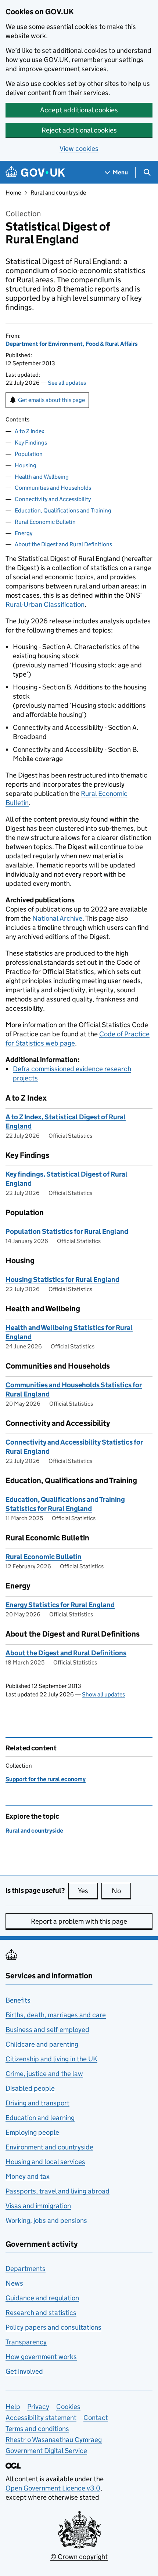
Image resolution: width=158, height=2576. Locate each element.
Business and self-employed (47, 2030)
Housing (26, 465)
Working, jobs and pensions (46, 2220)
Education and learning (40, 2118)
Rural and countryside (58, 193)
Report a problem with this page (79, 1921)
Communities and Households (53, 488)
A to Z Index (29, 431)
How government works (41, 2357)
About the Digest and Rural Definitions (63, 544)
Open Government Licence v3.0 (53, 2488)
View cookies (79, 148)
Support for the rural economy (46, 1779)
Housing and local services (45, 2162)
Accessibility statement (41, 2418)
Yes (88, 1891)
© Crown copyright (79, 2557)
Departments (26, 2269)
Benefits (18, 2000)
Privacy (38, 2407)
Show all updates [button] (103, 1694)
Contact (96, 2418)
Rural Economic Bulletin (45, 522)
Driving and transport (37, 2103)
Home (13, 193)
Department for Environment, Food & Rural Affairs (72, 344)
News (14, 2283)
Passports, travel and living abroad (58, 2191)
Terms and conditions (37, 2429)
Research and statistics (41, 2313)
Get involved (24, 2371)
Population (29, 454)
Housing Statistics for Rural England (62, 1280)
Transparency (26, 2342)
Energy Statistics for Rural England (60, 1605)
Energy (24, 533)
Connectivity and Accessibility (53, 499)
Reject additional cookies (79, 130)
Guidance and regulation (42, 2298)
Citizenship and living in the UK (51, 2059)
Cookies (68, 2407)
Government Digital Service (46, 2451)
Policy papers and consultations (53, 2327)
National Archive (57, 918)
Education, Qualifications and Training (63, 510)
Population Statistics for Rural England (67, 1231)
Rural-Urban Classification (45, 604)
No (121, 1891)
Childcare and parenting (42, 2044)
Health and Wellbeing (42, 477)
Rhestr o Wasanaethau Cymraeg (54, 2440)
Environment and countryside (49, 2147)
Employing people (32, 2132)
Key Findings (31, 443)
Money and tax (28, 2176)
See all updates (67, 383)
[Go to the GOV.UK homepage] (35, 172)
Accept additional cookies (79, 110)
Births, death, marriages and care (56, 2015)
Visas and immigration (38, 2206)
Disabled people (30, 2088)
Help (13, 2407)
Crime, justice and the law (44, 2074)
